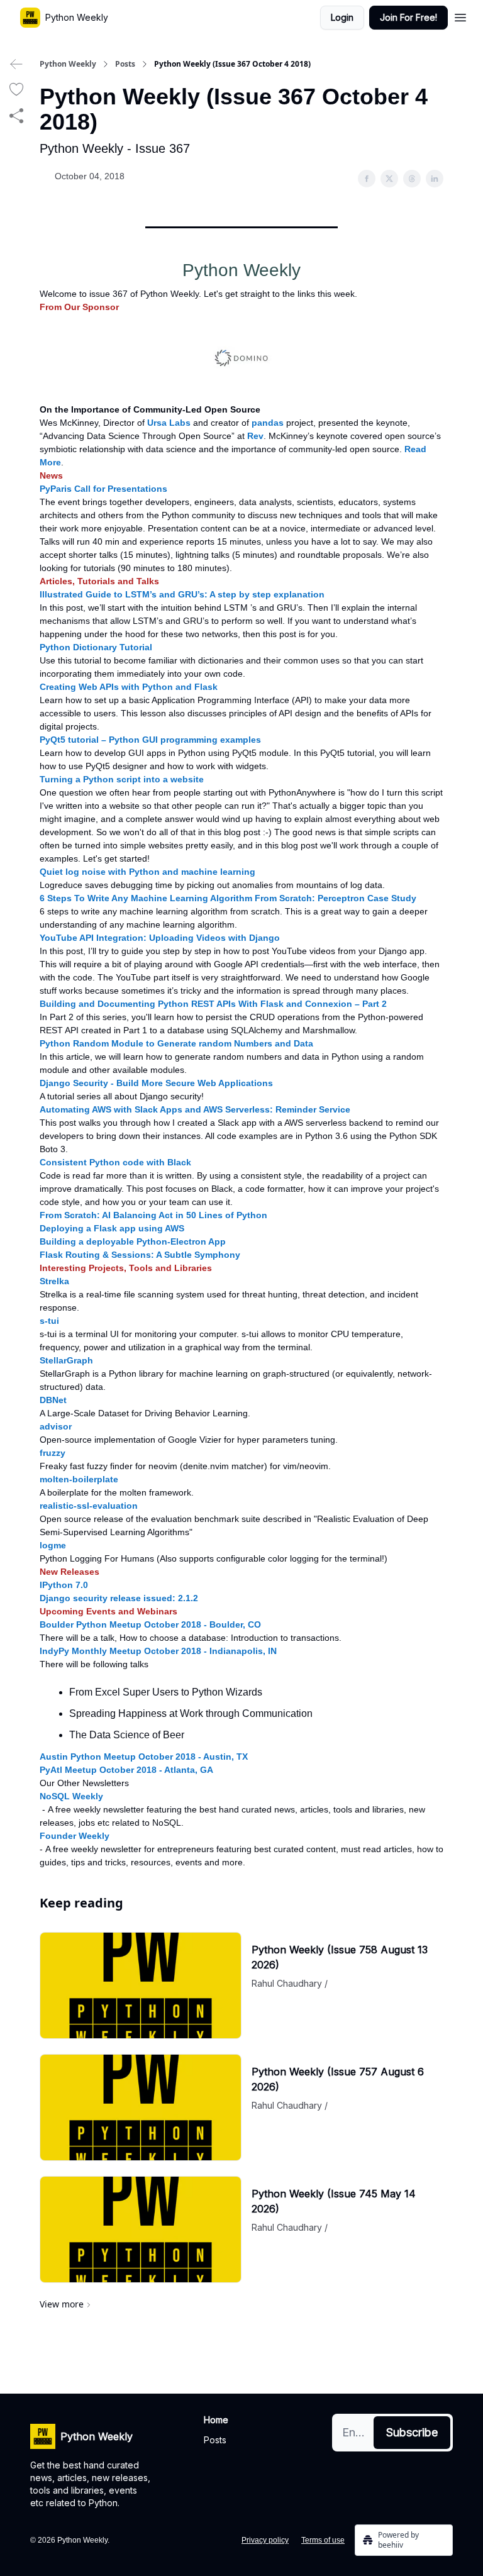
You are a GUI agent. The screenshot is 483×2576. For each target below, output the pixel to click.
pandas (268, 423)
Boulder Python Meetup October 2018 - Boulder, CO (150, 1624)
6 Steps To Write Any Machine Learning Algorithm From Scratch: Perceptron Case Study (228, 898)
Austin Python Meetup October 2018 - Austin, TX (144, 1757)
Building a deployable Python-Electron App (133, 1241)
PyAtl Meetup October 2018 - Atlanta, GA (126, 1770)
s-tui (49, 1321)
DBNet (53, 1400)
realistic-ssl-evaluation (89, 1506)
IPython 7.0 (64, 1585)
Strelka (54, 1281)
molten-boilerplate (79, 1479)
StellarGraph (66, 1360)
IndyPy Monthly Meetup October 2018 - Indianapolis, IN (158, 1651)
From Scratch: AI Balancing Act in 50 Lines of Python (153, 1215)
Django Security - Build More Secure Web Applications (156, 1083)
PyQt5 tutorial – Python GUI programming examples (150, 740)
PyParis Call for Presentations (103, 489)
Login (342, 17)
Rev (255, 436)
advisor (56, 1426)
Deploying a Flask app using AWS (112, 1228)
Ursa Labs (169, 423)
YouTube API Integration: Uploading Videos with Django (160, 938)
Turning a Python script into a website (122, 779)
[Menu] (460, 16)
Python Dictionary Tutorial (96, 647)
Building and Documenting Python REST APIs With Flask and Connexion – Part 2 (213, 1004)
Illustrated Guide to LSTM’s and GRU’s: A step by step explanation (182, 594)
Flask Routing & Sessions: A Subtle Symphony (140, 1255)
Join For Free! (408, 17)
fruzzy (53, 1453)
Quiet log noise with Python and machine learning (147, 872)
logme (53, 1545)
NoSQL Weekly (71, 1796)
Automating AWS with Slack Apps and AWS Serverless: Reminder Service (195, 1109)
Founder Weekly (75, 1836)
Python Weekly (68, 64)
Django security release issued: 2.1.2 (119, 1598)
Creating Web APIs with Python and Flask (129, 687)
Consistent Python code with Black (115, 1162)
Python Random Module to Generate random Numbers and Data (176, 1043)
